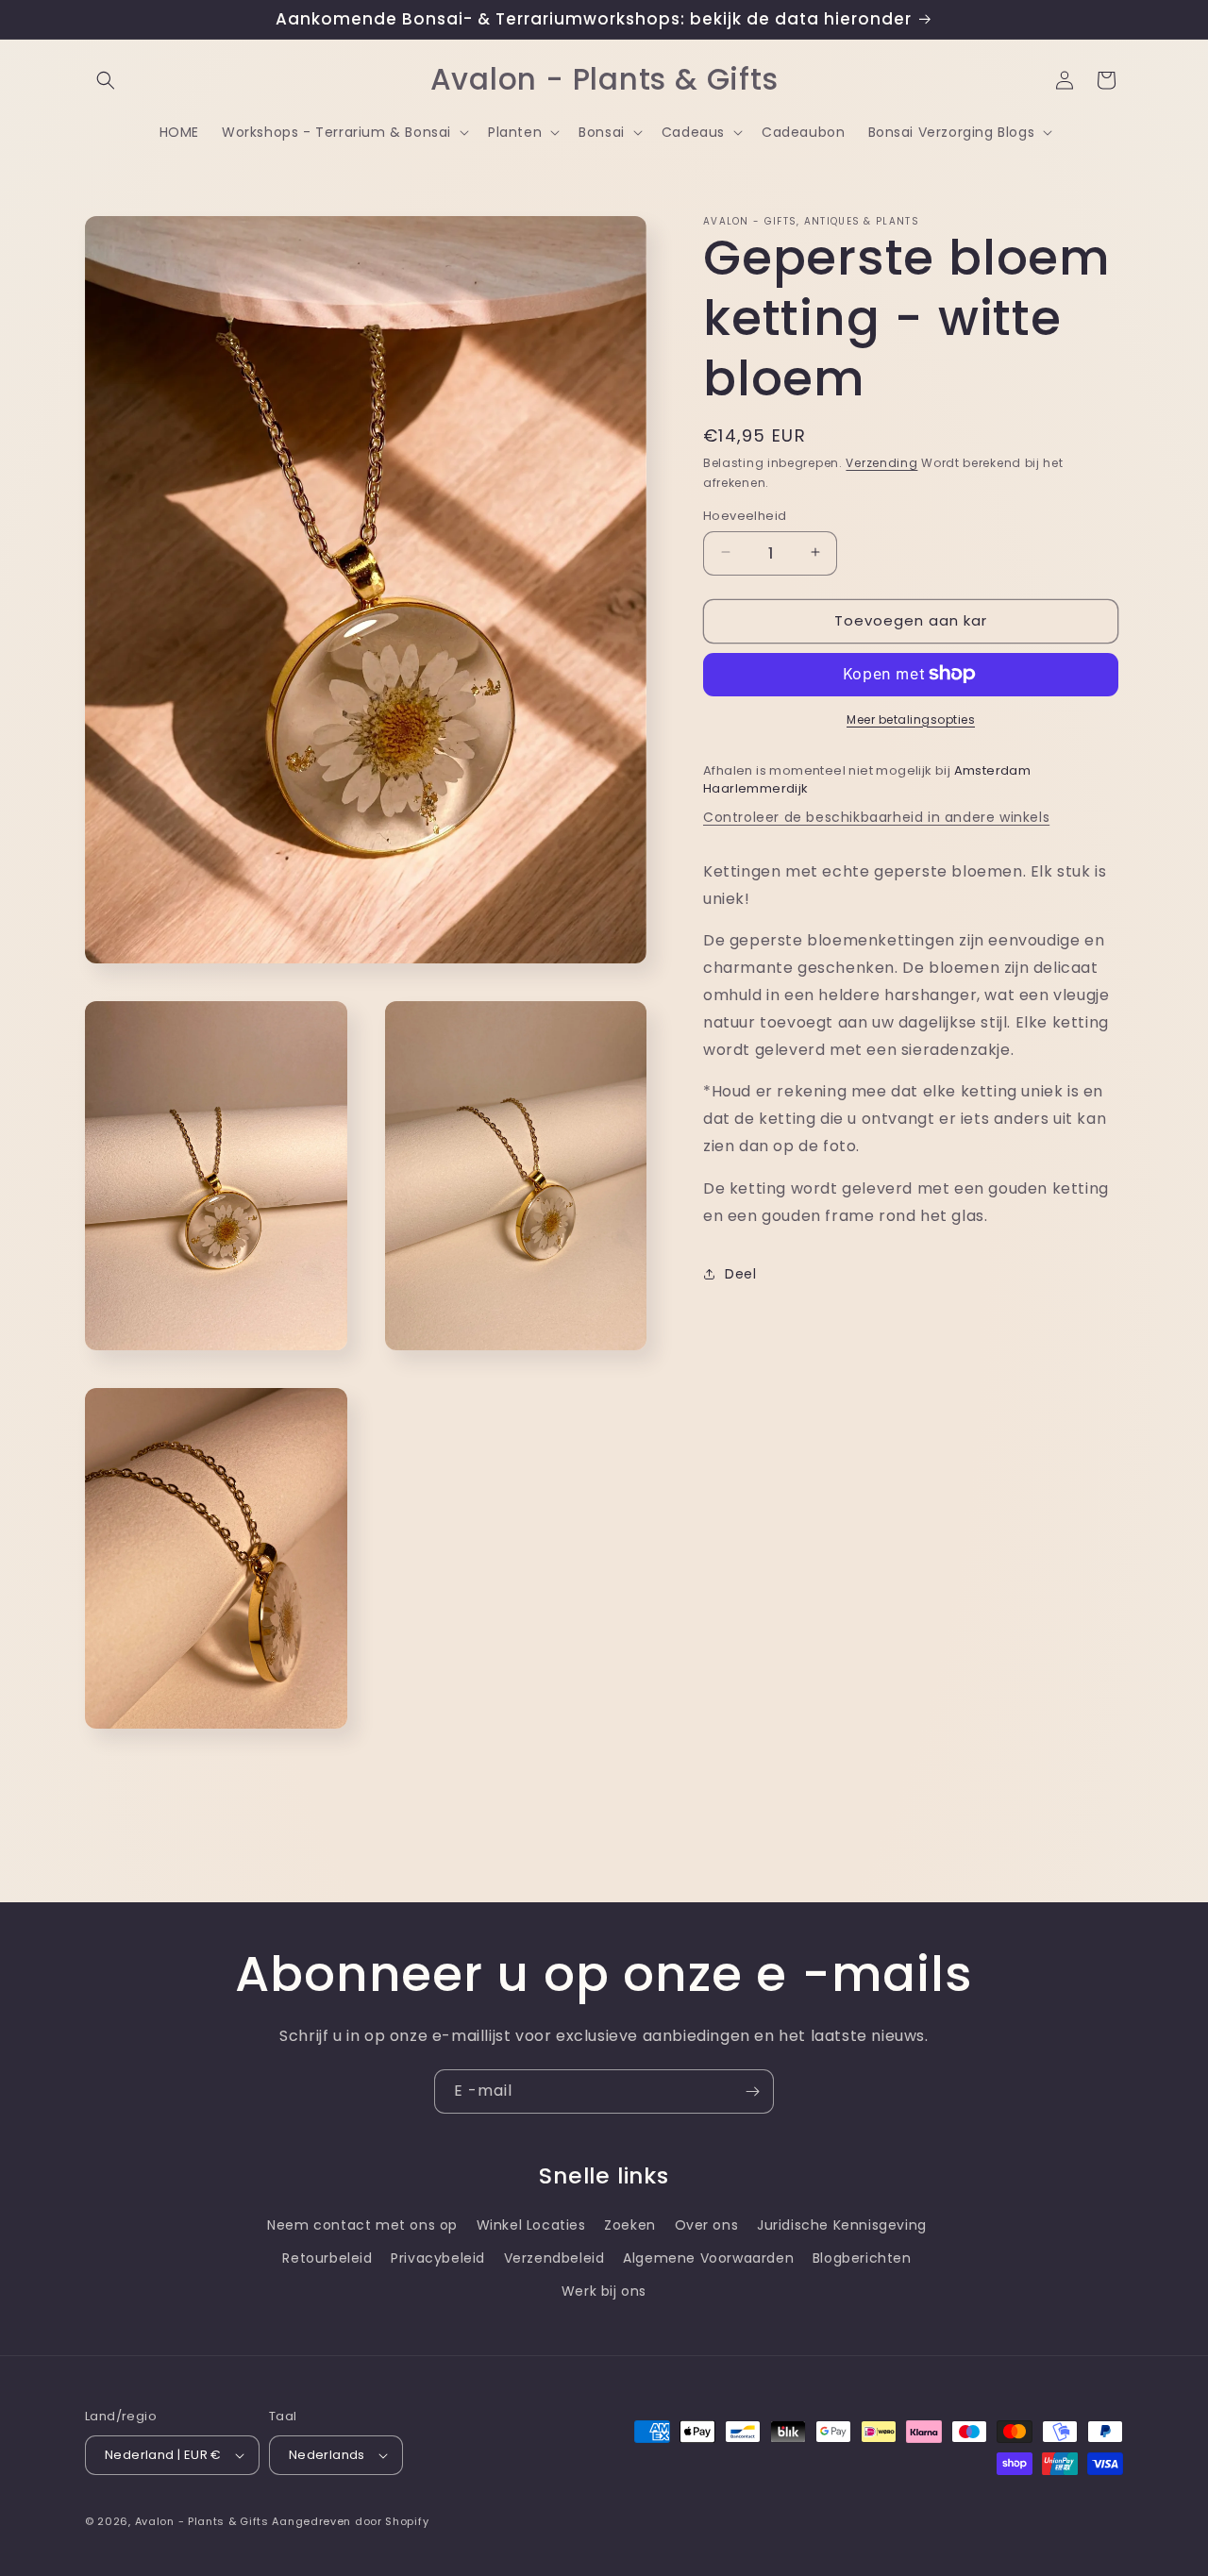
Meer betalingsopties (911, 719)
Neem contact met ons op (362, 2225)
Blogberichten (862, 2258)
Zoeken (630, 2225)
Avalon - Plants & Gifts (202, 2521)
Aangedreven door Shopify (350, 2521)
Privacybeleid (438, 2258)
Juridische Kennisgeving (842, 2225)
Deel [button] (740, 1273)
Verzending (881, 463)
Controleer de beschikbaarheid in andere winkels (876, 816)
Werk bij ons (604, 2291)
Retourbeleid (327, 2258)
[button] (106, 80)
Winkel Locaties (531, 2225)
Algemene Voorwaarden (708, 2258)
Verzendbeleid (554, 2258)
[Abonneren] (752, 2091)
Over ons (707, 2225)
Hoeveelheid (745, 515)
